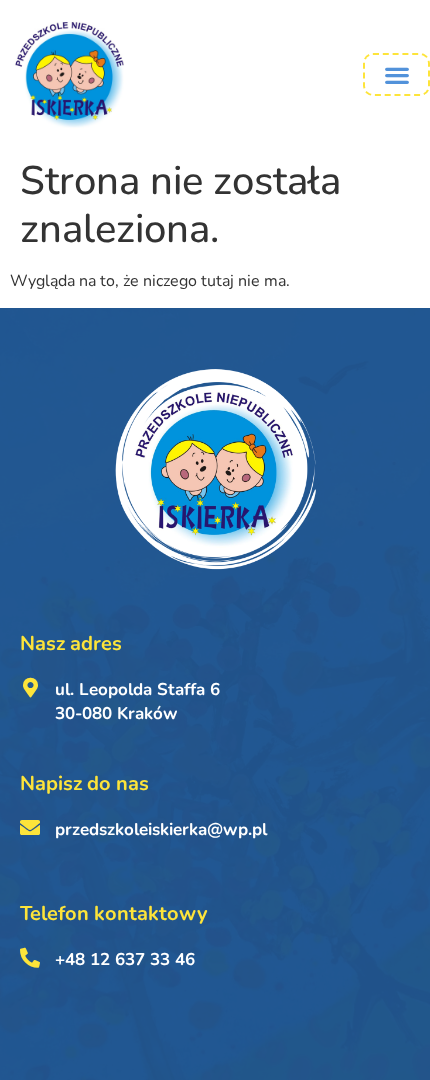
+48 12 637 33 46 (125, 959)
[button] (396, 74)
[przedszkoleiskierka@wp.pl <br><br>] (30, 828)
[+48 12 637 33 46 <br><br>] (30, 958)
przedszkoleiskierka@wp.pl (161, 829)
